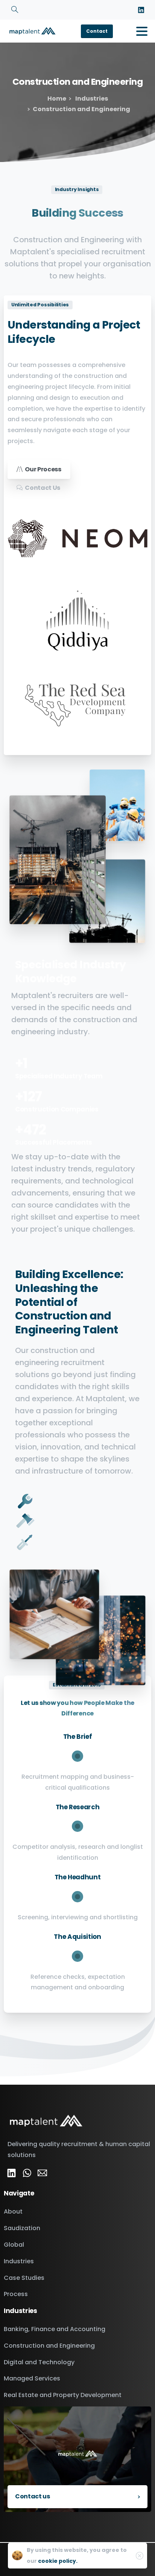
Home (57, 99)
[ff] (42, 2173)
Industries (91, 99)
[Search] (15, 10)
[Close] (140, 2556)
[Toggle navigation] (142, 31)
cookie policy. (58, 2561)
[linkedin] (141, 10)
